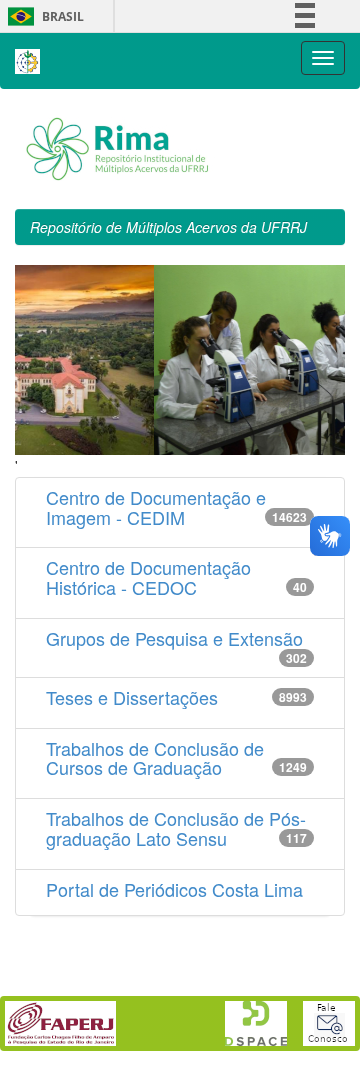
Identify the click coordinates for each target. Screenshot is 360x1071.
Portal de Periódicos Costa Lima (174, 889)
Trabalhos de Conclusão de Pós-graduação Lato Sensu (176, 828)
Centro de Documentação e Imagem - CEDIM (156, 507)
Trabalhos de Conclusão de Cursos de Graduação (155, 758)
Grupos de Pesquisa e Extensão (174, 638)
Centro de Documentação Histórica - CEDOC (148, 577)
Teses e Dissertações (132, 697)
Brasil (42, 16)
